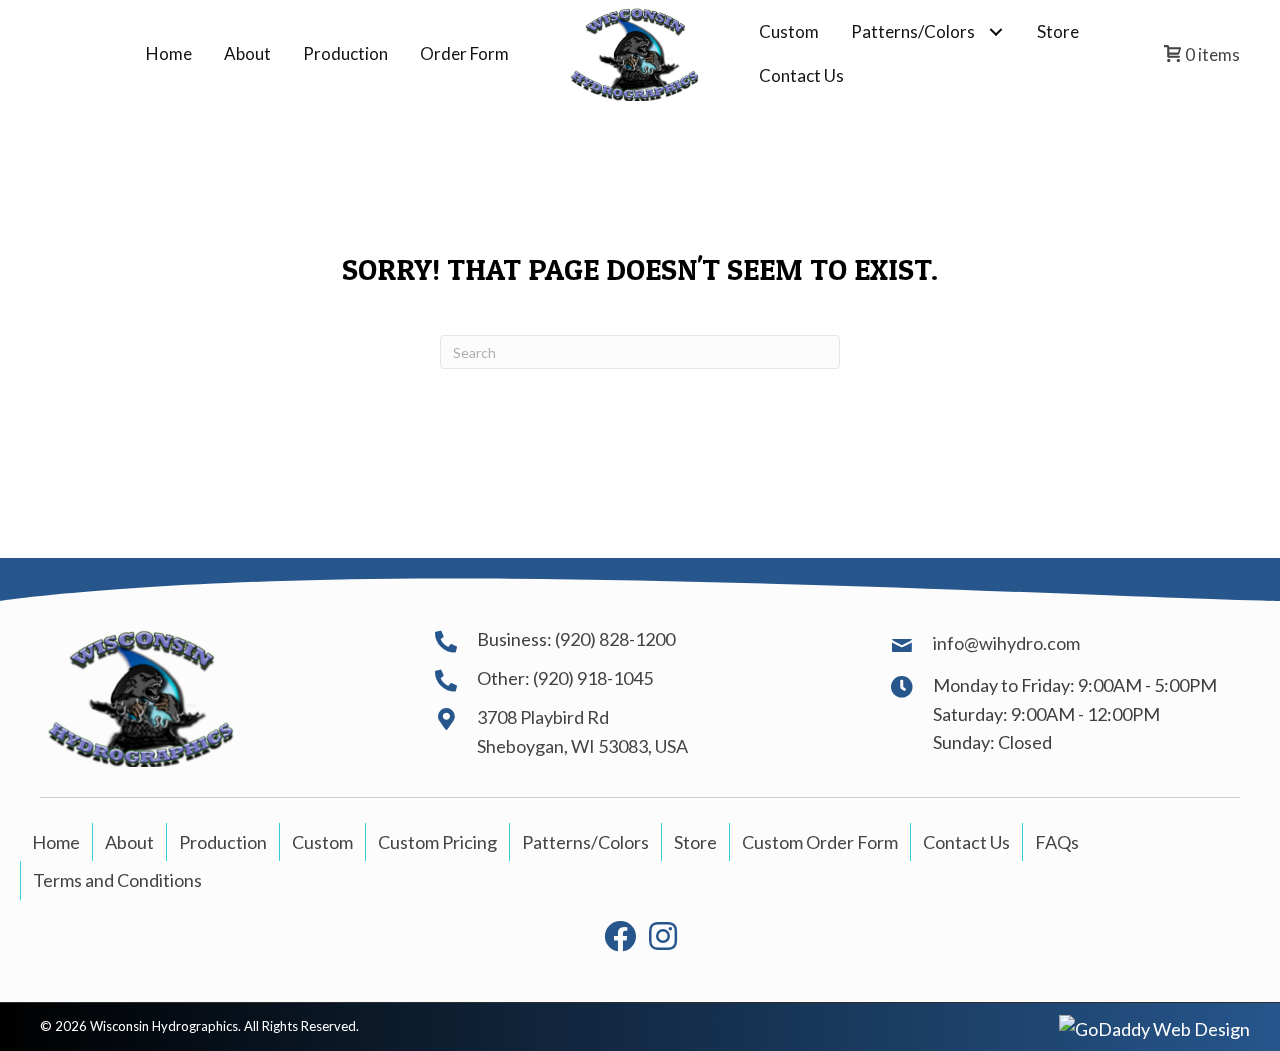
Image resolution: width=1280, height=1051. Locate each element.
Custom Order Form (820, 842)
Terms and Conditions (117, 880)
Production (223, 842)
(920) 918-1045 (593, 678)
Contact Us (966, 842)
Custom (322, 842)
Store (695, 842)
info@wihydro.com (1006, 643)
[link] (169, 54)
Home (56, 842)
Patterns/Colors (585, 842)
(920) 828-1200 (615, 639)
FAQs (1057, 842)
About (129, 842)
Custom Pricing (437, 842)
